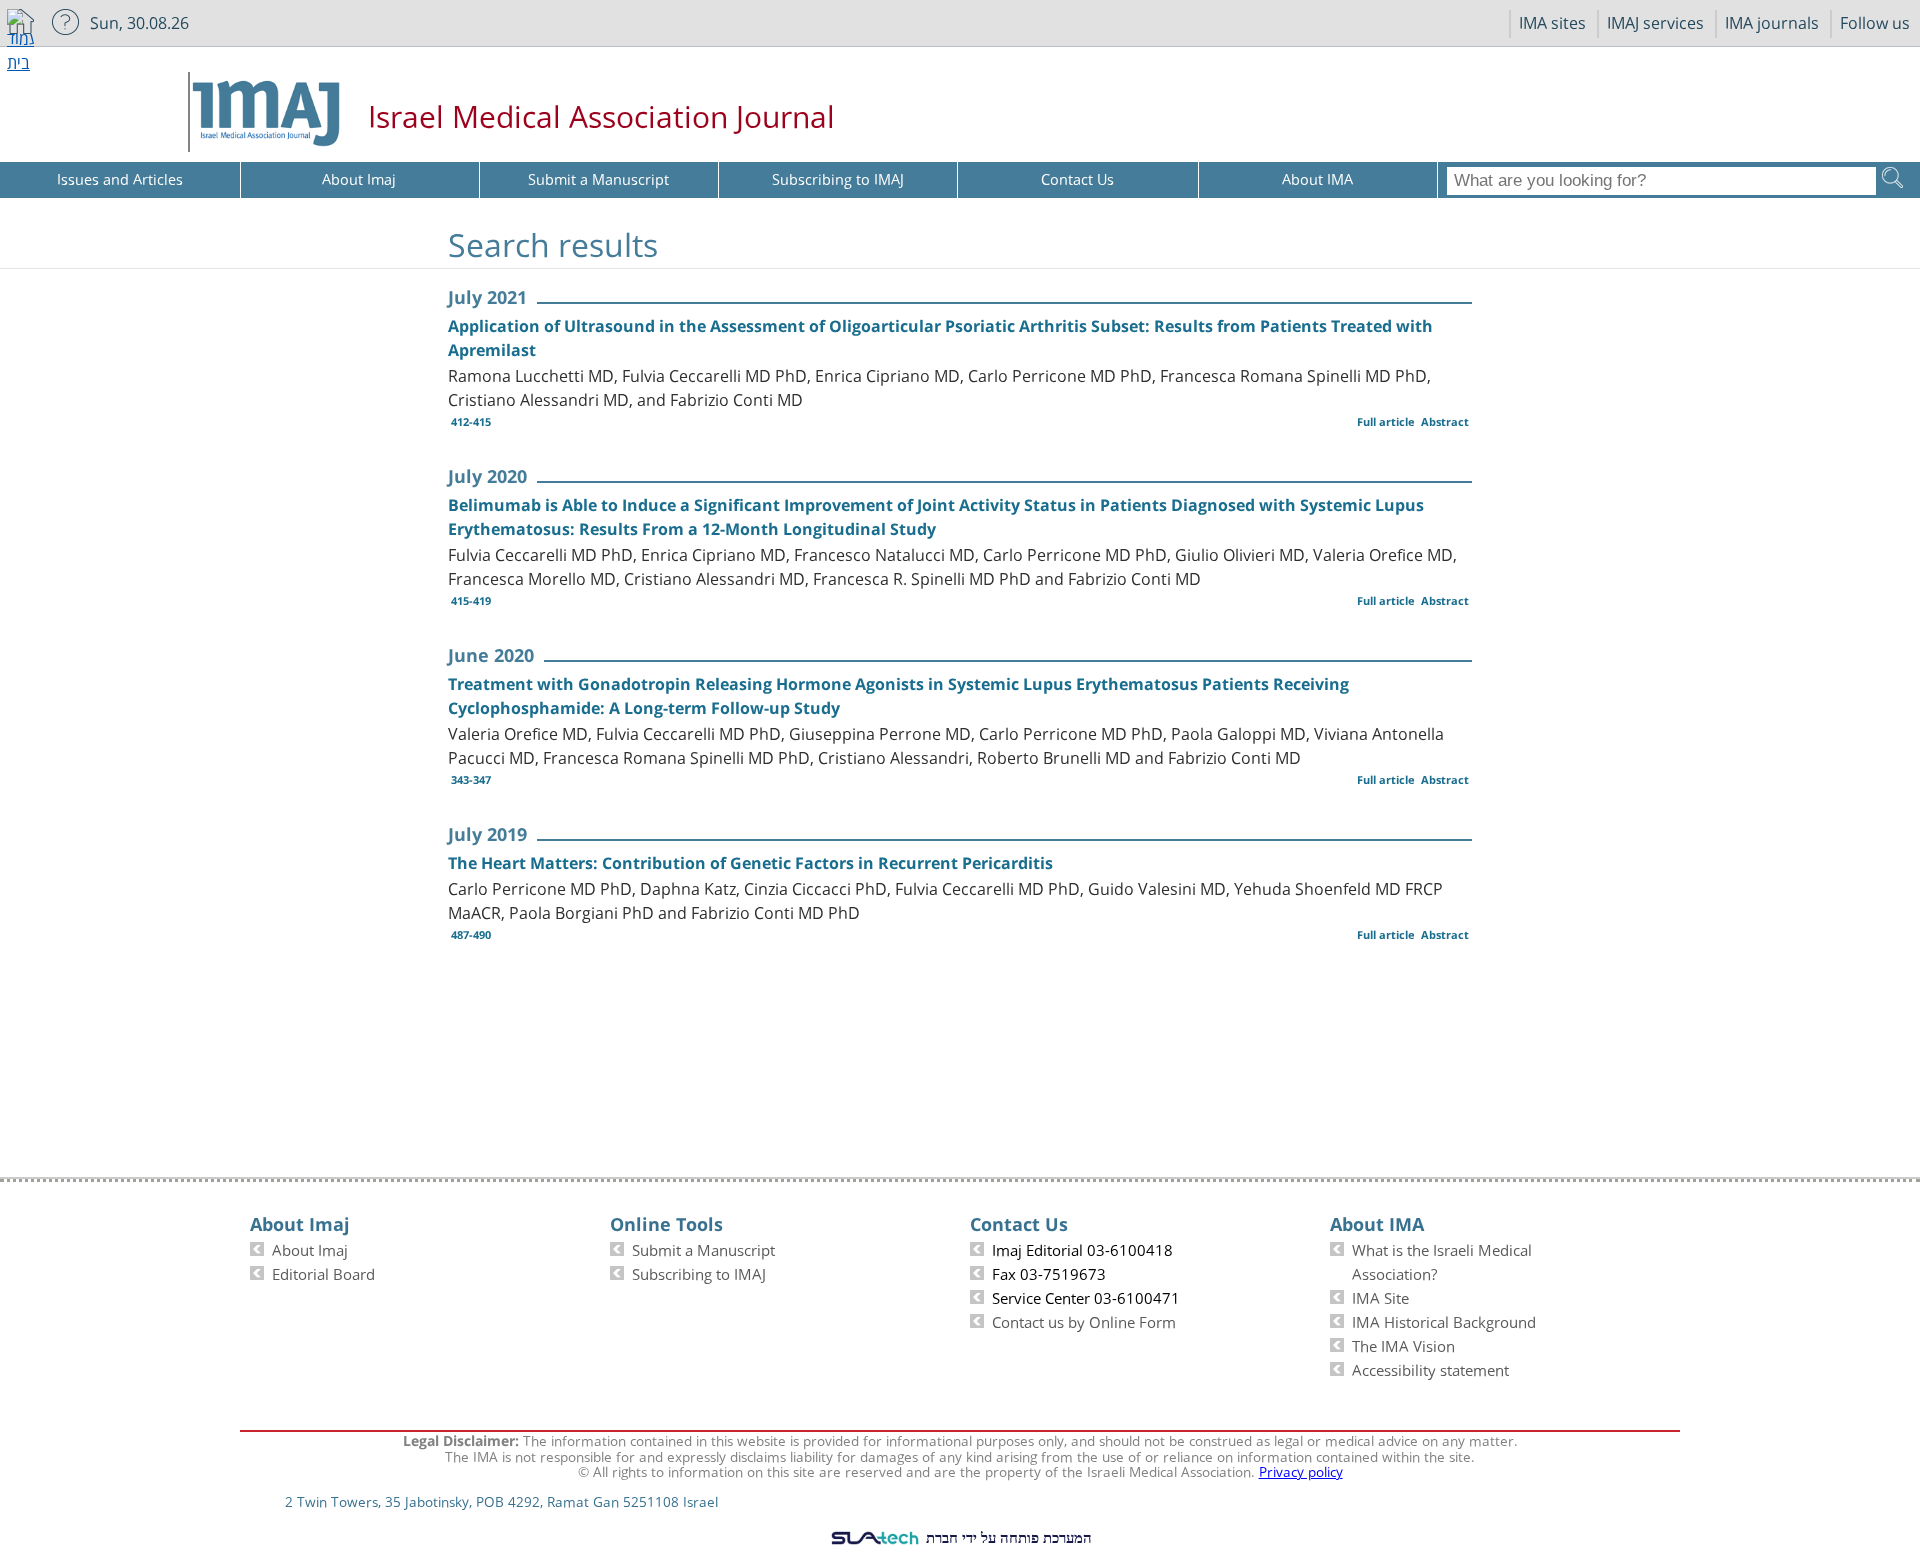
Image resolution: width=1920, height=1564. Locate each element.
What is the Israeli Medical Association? (1442, 1260)
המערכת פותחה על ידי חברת (1007, 1537)
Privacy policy (1301, 1470)
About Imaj (310, 1248)
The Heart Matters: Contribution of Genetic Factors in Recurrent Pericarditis (750, 863)
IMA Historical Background (1444, 1320)
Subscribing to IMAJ (699, 1272)
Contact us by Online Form (1084, 1320)
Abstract (1445, 421)
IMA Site (1380, 1296)
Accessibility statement (1430, 1368)
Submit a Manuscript (703, 1248)
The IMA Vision (1403, 1344)
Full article (1386, 421)
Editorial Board (323, 1272)
